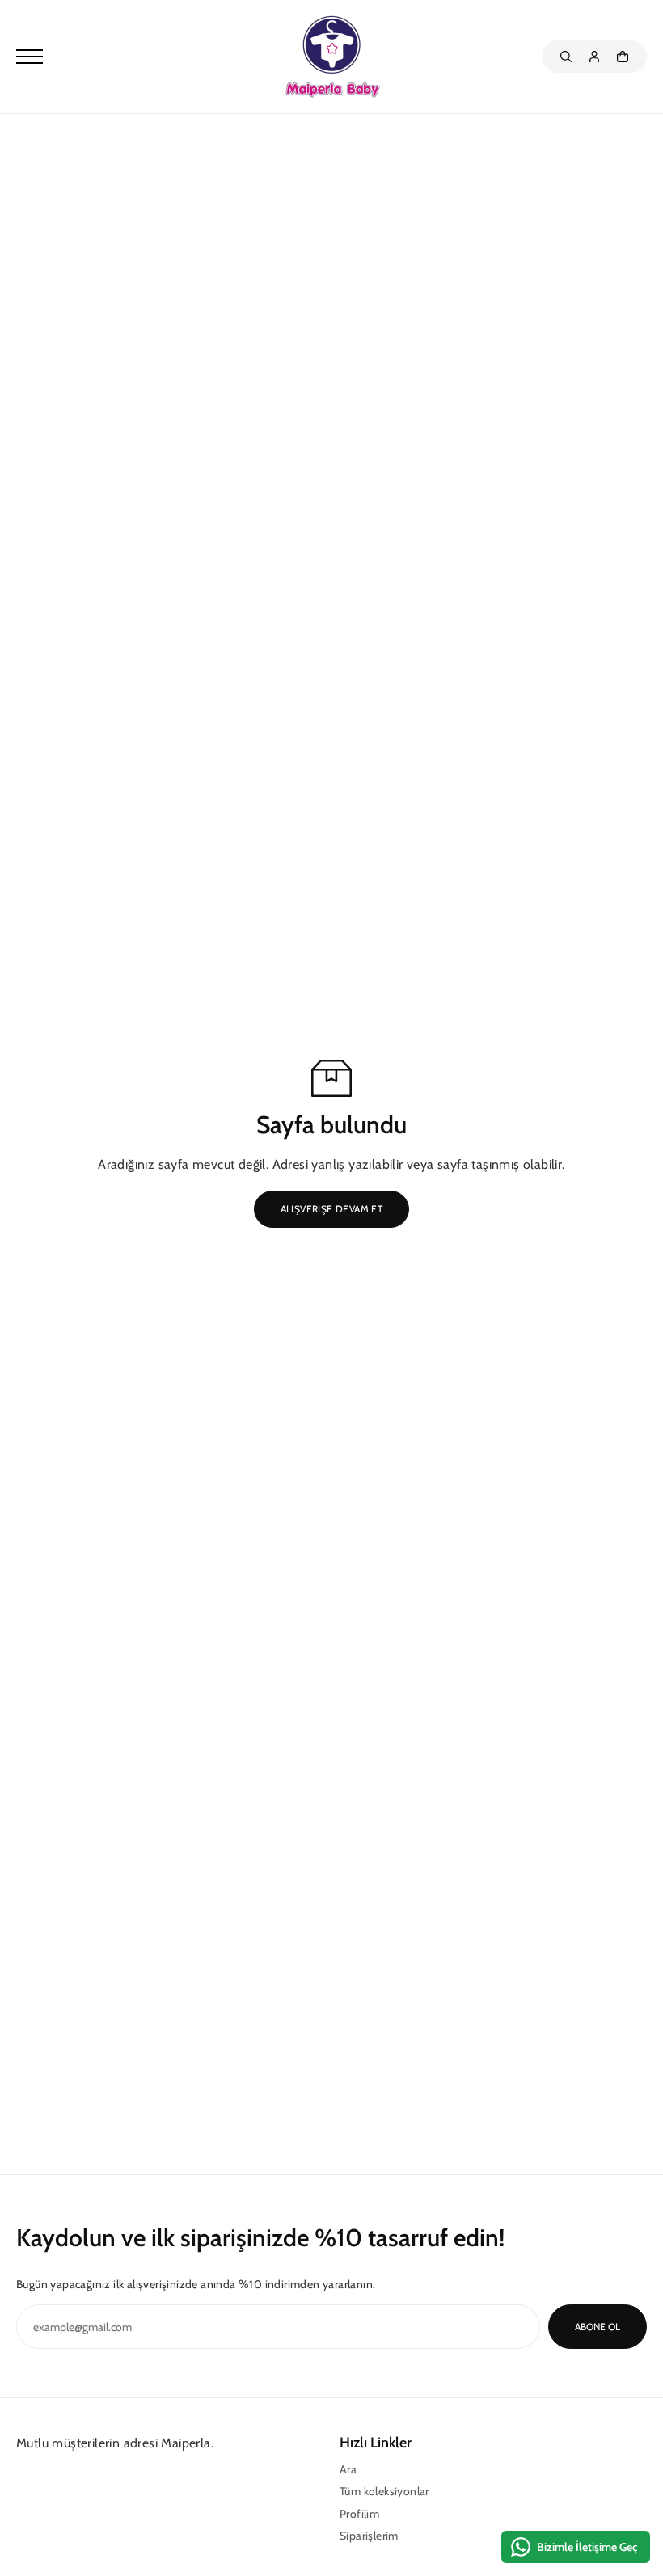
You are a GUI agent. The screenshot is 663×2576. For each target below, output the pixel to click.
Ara (348, 2469)
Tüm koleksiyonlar (384, 2491)
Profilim (359, 2514)
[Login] (594, 57)
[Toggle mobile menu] (146, 57)
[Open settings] (566, 57)
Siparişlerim (369, 2536)
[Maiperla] (331, 57)
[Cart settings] (623, 57)
